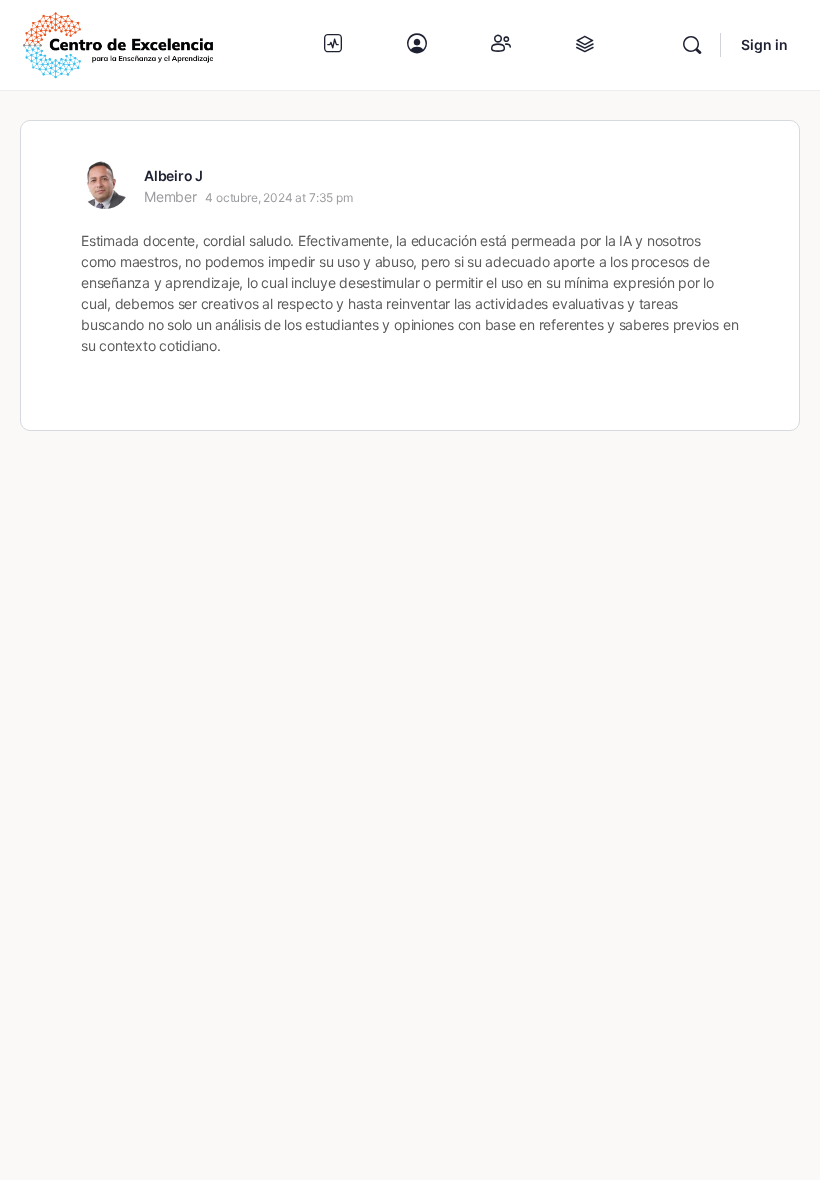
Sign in (764, 44)
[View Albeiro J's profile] (105, 185)
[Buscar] (692, 45)
